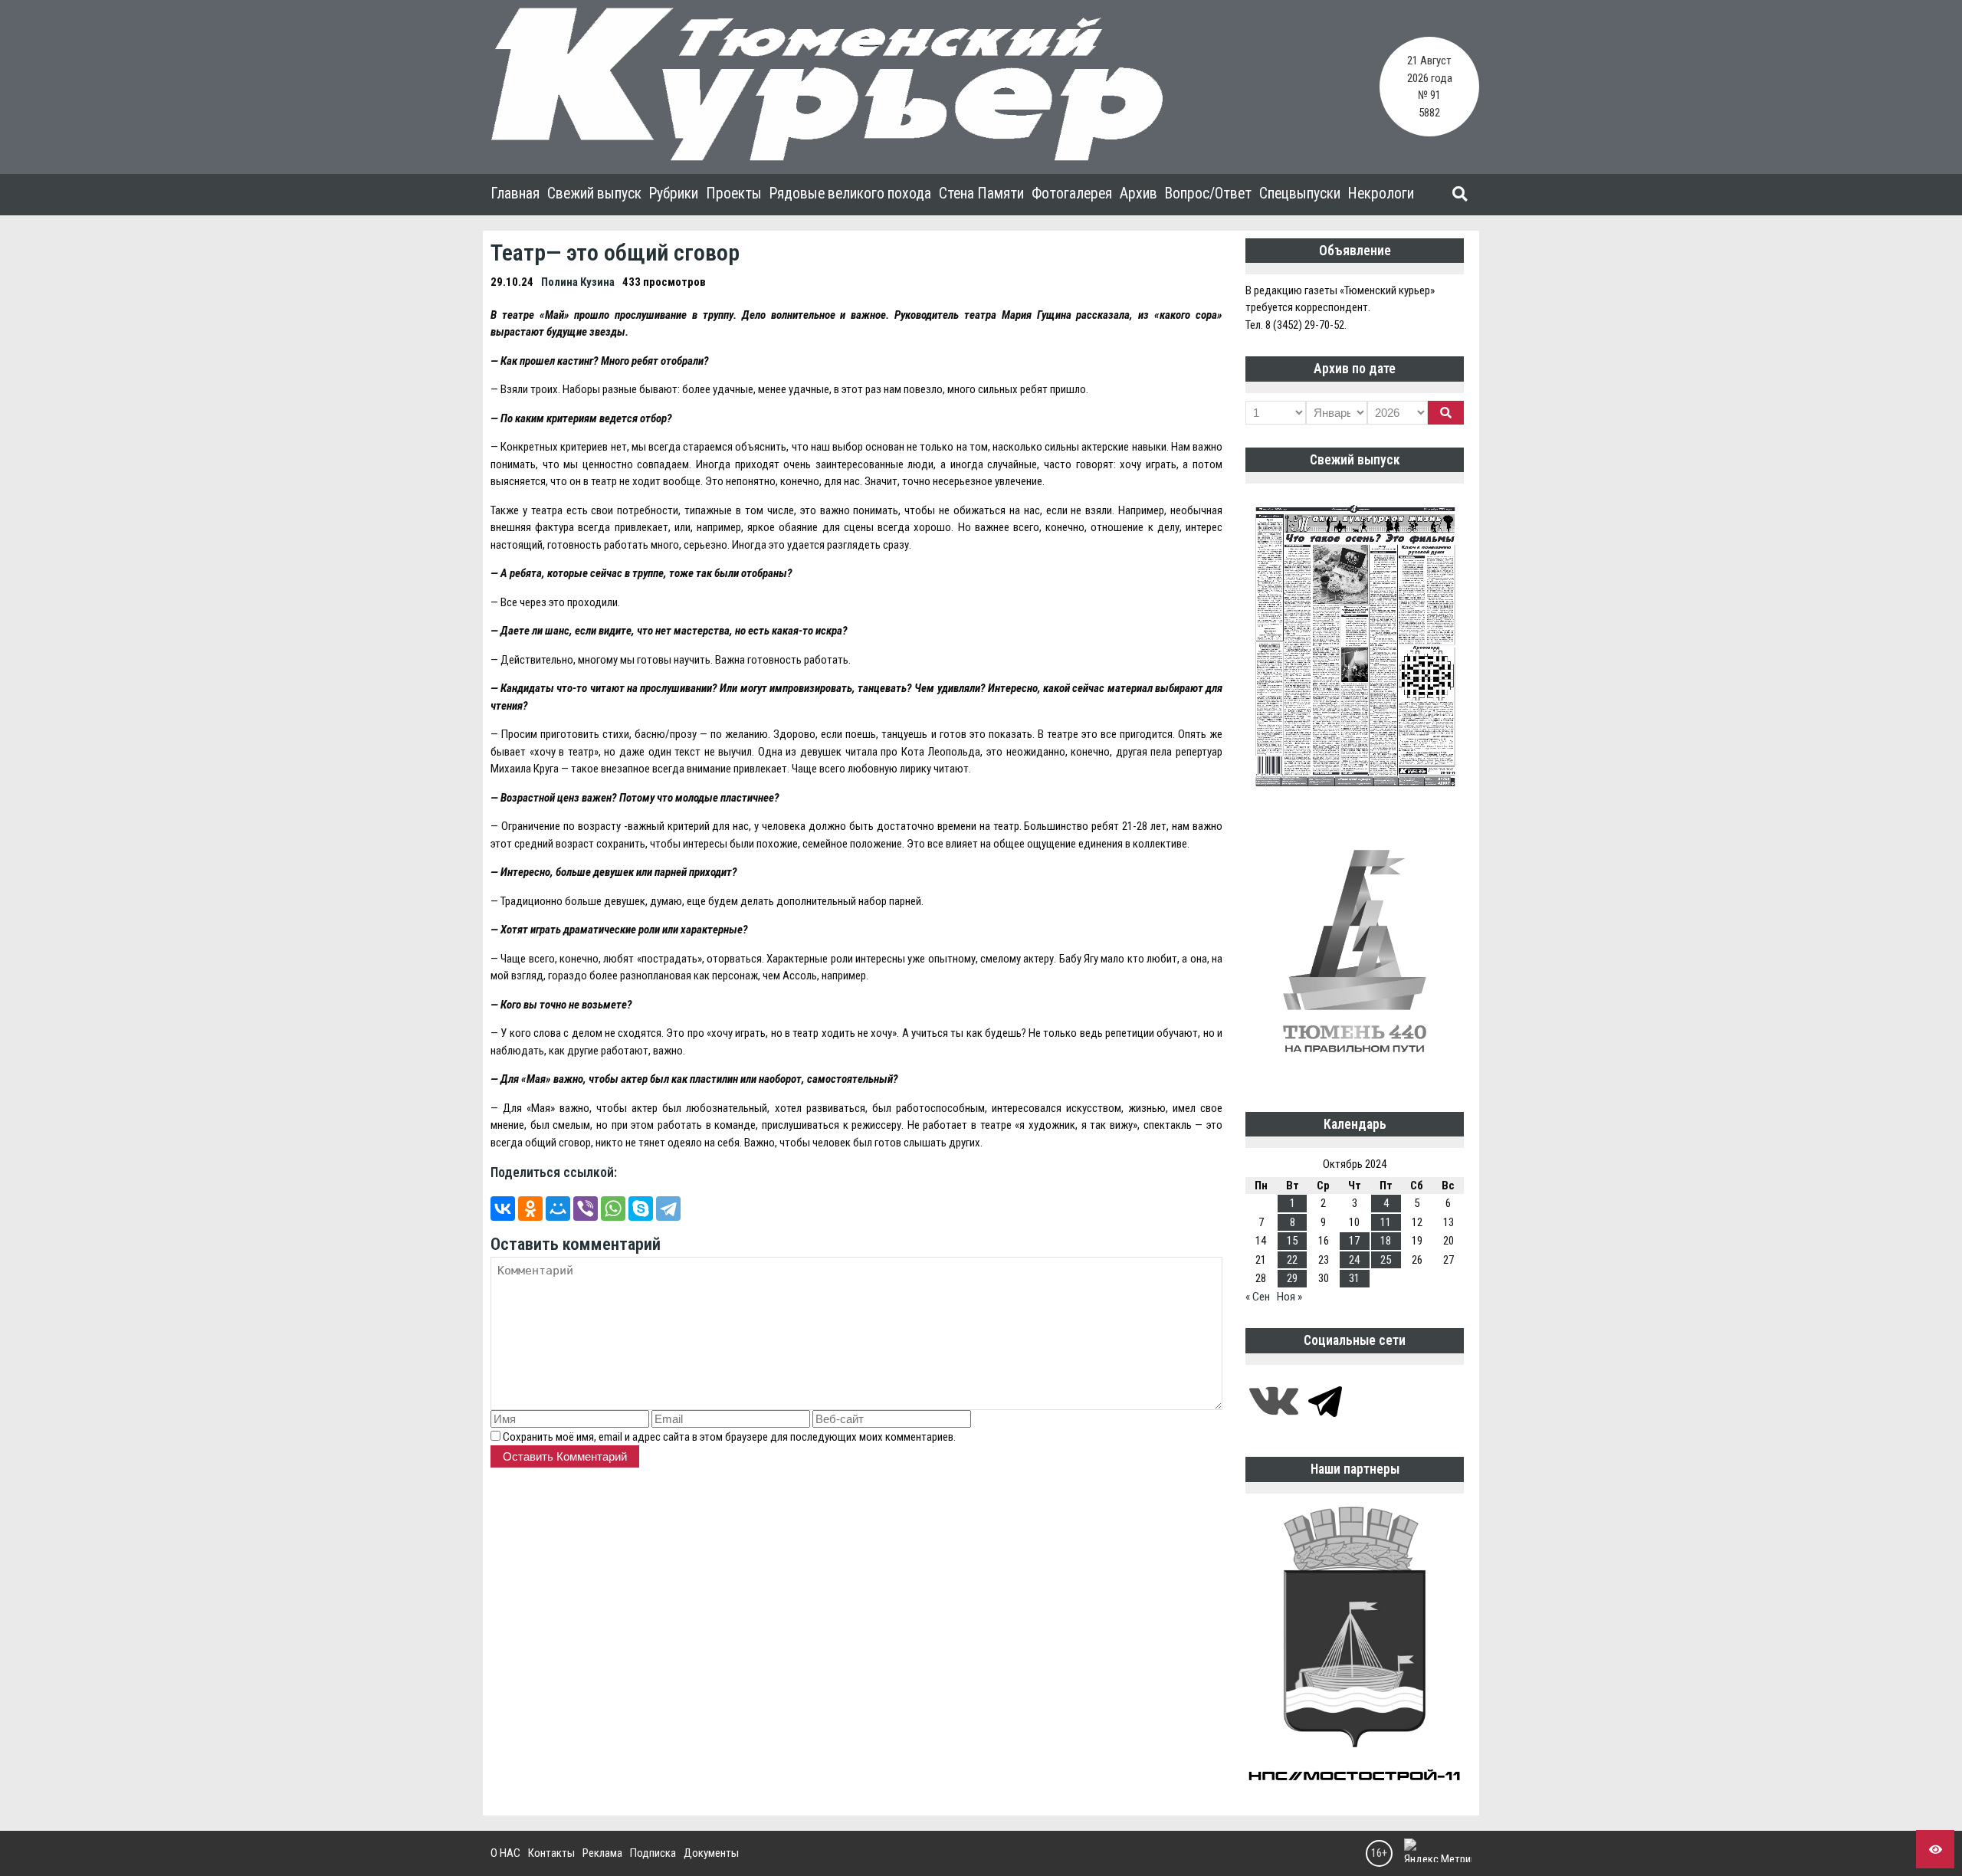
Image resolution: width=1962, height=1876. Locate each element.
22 (1292, 1260)
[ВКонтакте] (503, 1209)
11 (1386, 1222)
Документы (711, 1853)
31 (1354, 1278)
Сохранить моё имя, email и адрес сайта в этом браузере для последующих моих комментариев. (729, 1437)
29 (1292, 1278)
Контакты (551, 1853)
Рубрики (674, 194)
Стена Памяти (981, 194)
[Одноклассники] (530, 1209)
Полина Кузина (578, 282)
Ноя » (1289, 1297)
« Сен (1258, 1297)
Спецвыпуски (1300, 194)
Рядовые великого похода (850, 194)
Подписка (653, 1853)
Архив (1138, 194)
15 (1292, 1241)
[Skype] (641, 1209)
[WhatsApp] (613, 1209)
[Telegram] (668, 1209)
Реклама (602, 1853)
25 (1386, 1260)
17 (1354, 1241)
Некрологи (1381, 194)
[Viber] (586, 1209)
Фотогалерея (1072, 194)
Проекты (734, 194)
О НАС (505, 1853)
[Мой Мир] (558, 1209)
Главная (515, 194)
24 (1354, 1260)
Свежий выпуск (594, 194)
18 (1386, 1241)
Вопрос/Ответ (1208, 194)
